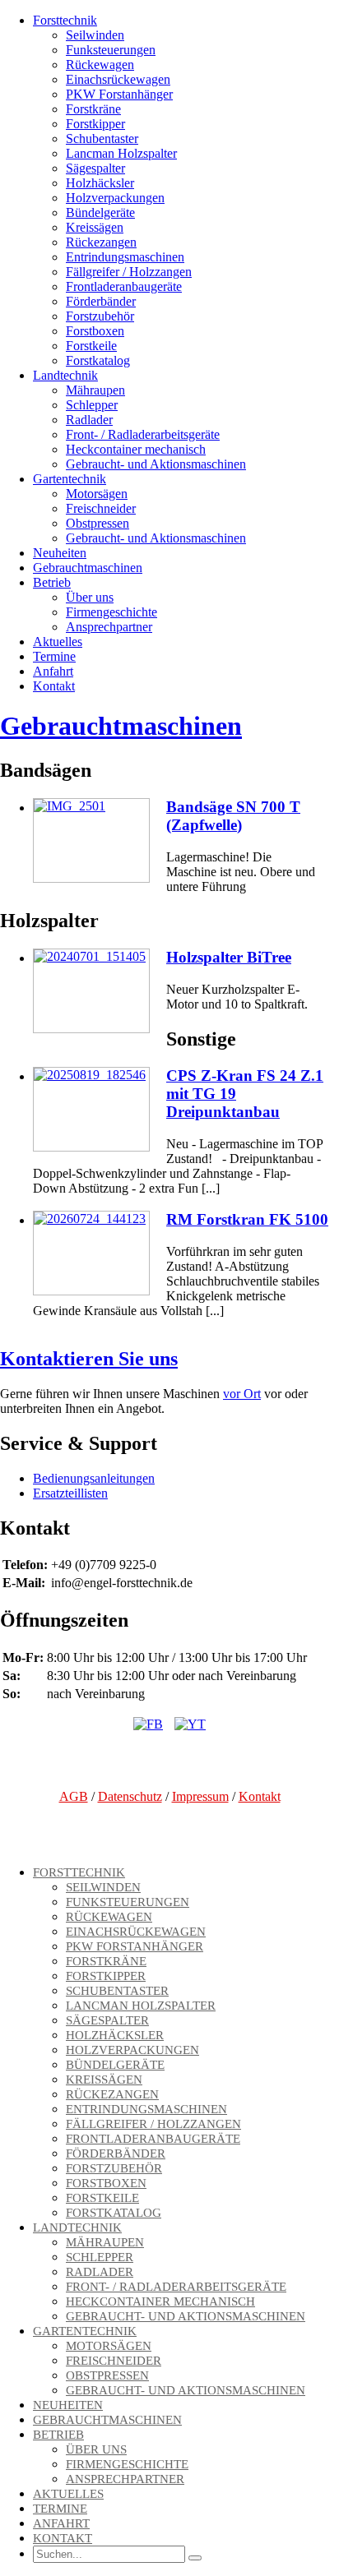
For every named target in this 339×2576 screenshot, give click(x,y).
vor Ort (242, 1394)
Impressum (200, 1796)
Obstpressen (98, 523)
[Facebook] (148, 1724)
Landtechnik (65, 375)
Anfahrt (53, 671)
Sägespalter (95, 168)
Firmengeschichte (111, 612)
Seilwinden (95, 35)
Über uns (90, 597)
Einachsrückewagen (118, 79)
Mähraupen (95, 390)
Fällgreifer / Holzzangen (129, 272)
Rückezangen (101, 242)
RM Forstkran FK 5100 (247, 1219)
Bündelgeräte (100, 212)
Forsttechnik (65, 20)
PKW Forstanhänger (119, 94)
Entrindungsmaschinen (125, 257)
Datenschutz (130, 1796)
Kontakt (54, 686)
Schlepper (92, 405)
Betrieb (52, 582)
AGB (74, 1796)
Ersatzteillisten (70, 1493)
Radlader (89, 420)
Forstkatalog (98, 360)
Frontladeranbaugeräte (124, 286)
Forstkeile (91, 346)
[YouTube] (190, 1724)
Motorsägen (97, 494)
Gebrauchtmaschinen (88, 568)
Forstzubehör (100, 316)
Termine (54, 656)
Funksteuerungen (111, 50)
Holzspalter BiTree (229, 957)
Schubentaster (102, 138)
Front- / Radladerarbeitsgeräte (143, 434)
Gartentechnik (70, 479)
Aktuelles (58, 642)
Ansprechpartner (109, 627)
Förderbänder (101, 301)
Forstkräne (93, 109)
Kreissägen (95, 227)
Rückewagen (100, 65)
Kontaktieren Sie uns (89, 1359)
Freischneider (101, 508)
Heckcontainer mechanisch (136, 449)
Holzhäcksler (100, 183)
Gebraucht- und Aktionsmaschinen (156, 464)
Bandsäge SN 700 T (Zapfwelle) (233, 816)
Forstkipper (95, 124)
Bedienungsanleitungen (94, 1478)
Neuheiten (60, 553)
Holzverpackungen (115, 198)
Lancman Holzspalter (121, 153)
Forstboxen (95, 331)
